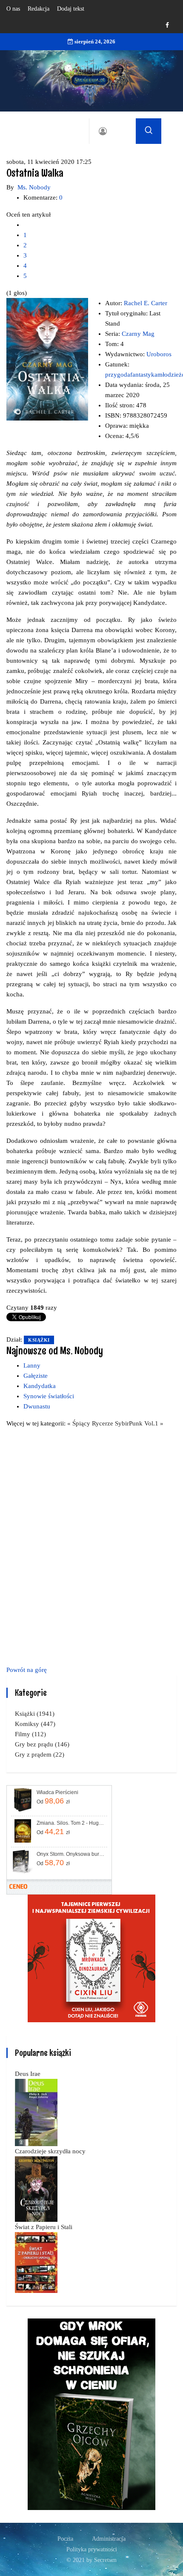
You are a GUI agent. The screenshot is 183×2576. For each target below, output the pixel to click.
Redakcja (39, 9)
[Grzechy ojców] (91, 2413)
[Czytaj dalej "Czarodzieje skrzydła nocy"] (36, 2188)
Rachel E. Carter (146, 303)
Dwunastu (37, 1406)
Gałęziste (36, 1376)
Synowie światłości (49, 1396)
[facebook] (167, 25)
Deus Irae (28, 2074)
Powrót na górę (27, 1670)
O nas (13, 9)
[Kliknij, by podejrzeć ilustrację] (47, 359)
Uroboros (159, 354)
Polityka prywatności (92, 2549)
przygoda (118, 375)
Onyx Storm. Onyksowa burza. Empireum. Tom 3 (71, 1854)
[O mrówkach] (91, 1958)
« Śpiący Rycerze (91, 1423)
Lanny (32, 1365)
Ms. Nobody (34, 187)
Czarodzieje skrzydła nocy (50, 2151)
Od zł (53, 1801)
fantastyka (144, 375)
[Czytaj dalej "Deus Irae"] (36, 2112)
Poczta (65, 2539)
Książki (39, 1340)
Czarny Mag (138, 334)
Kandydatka (40, 1386)
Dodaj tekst (71, 9)
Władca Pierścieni (57, 1792)
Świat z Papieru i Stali (44, 2227)
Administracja (109, 2539)
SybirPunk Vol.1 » (139, 1423)
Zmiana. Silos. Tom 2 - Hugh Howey (71, 1823)
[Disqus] (91, 1545)
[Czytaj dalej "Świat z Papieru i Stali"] (36, 2262)
